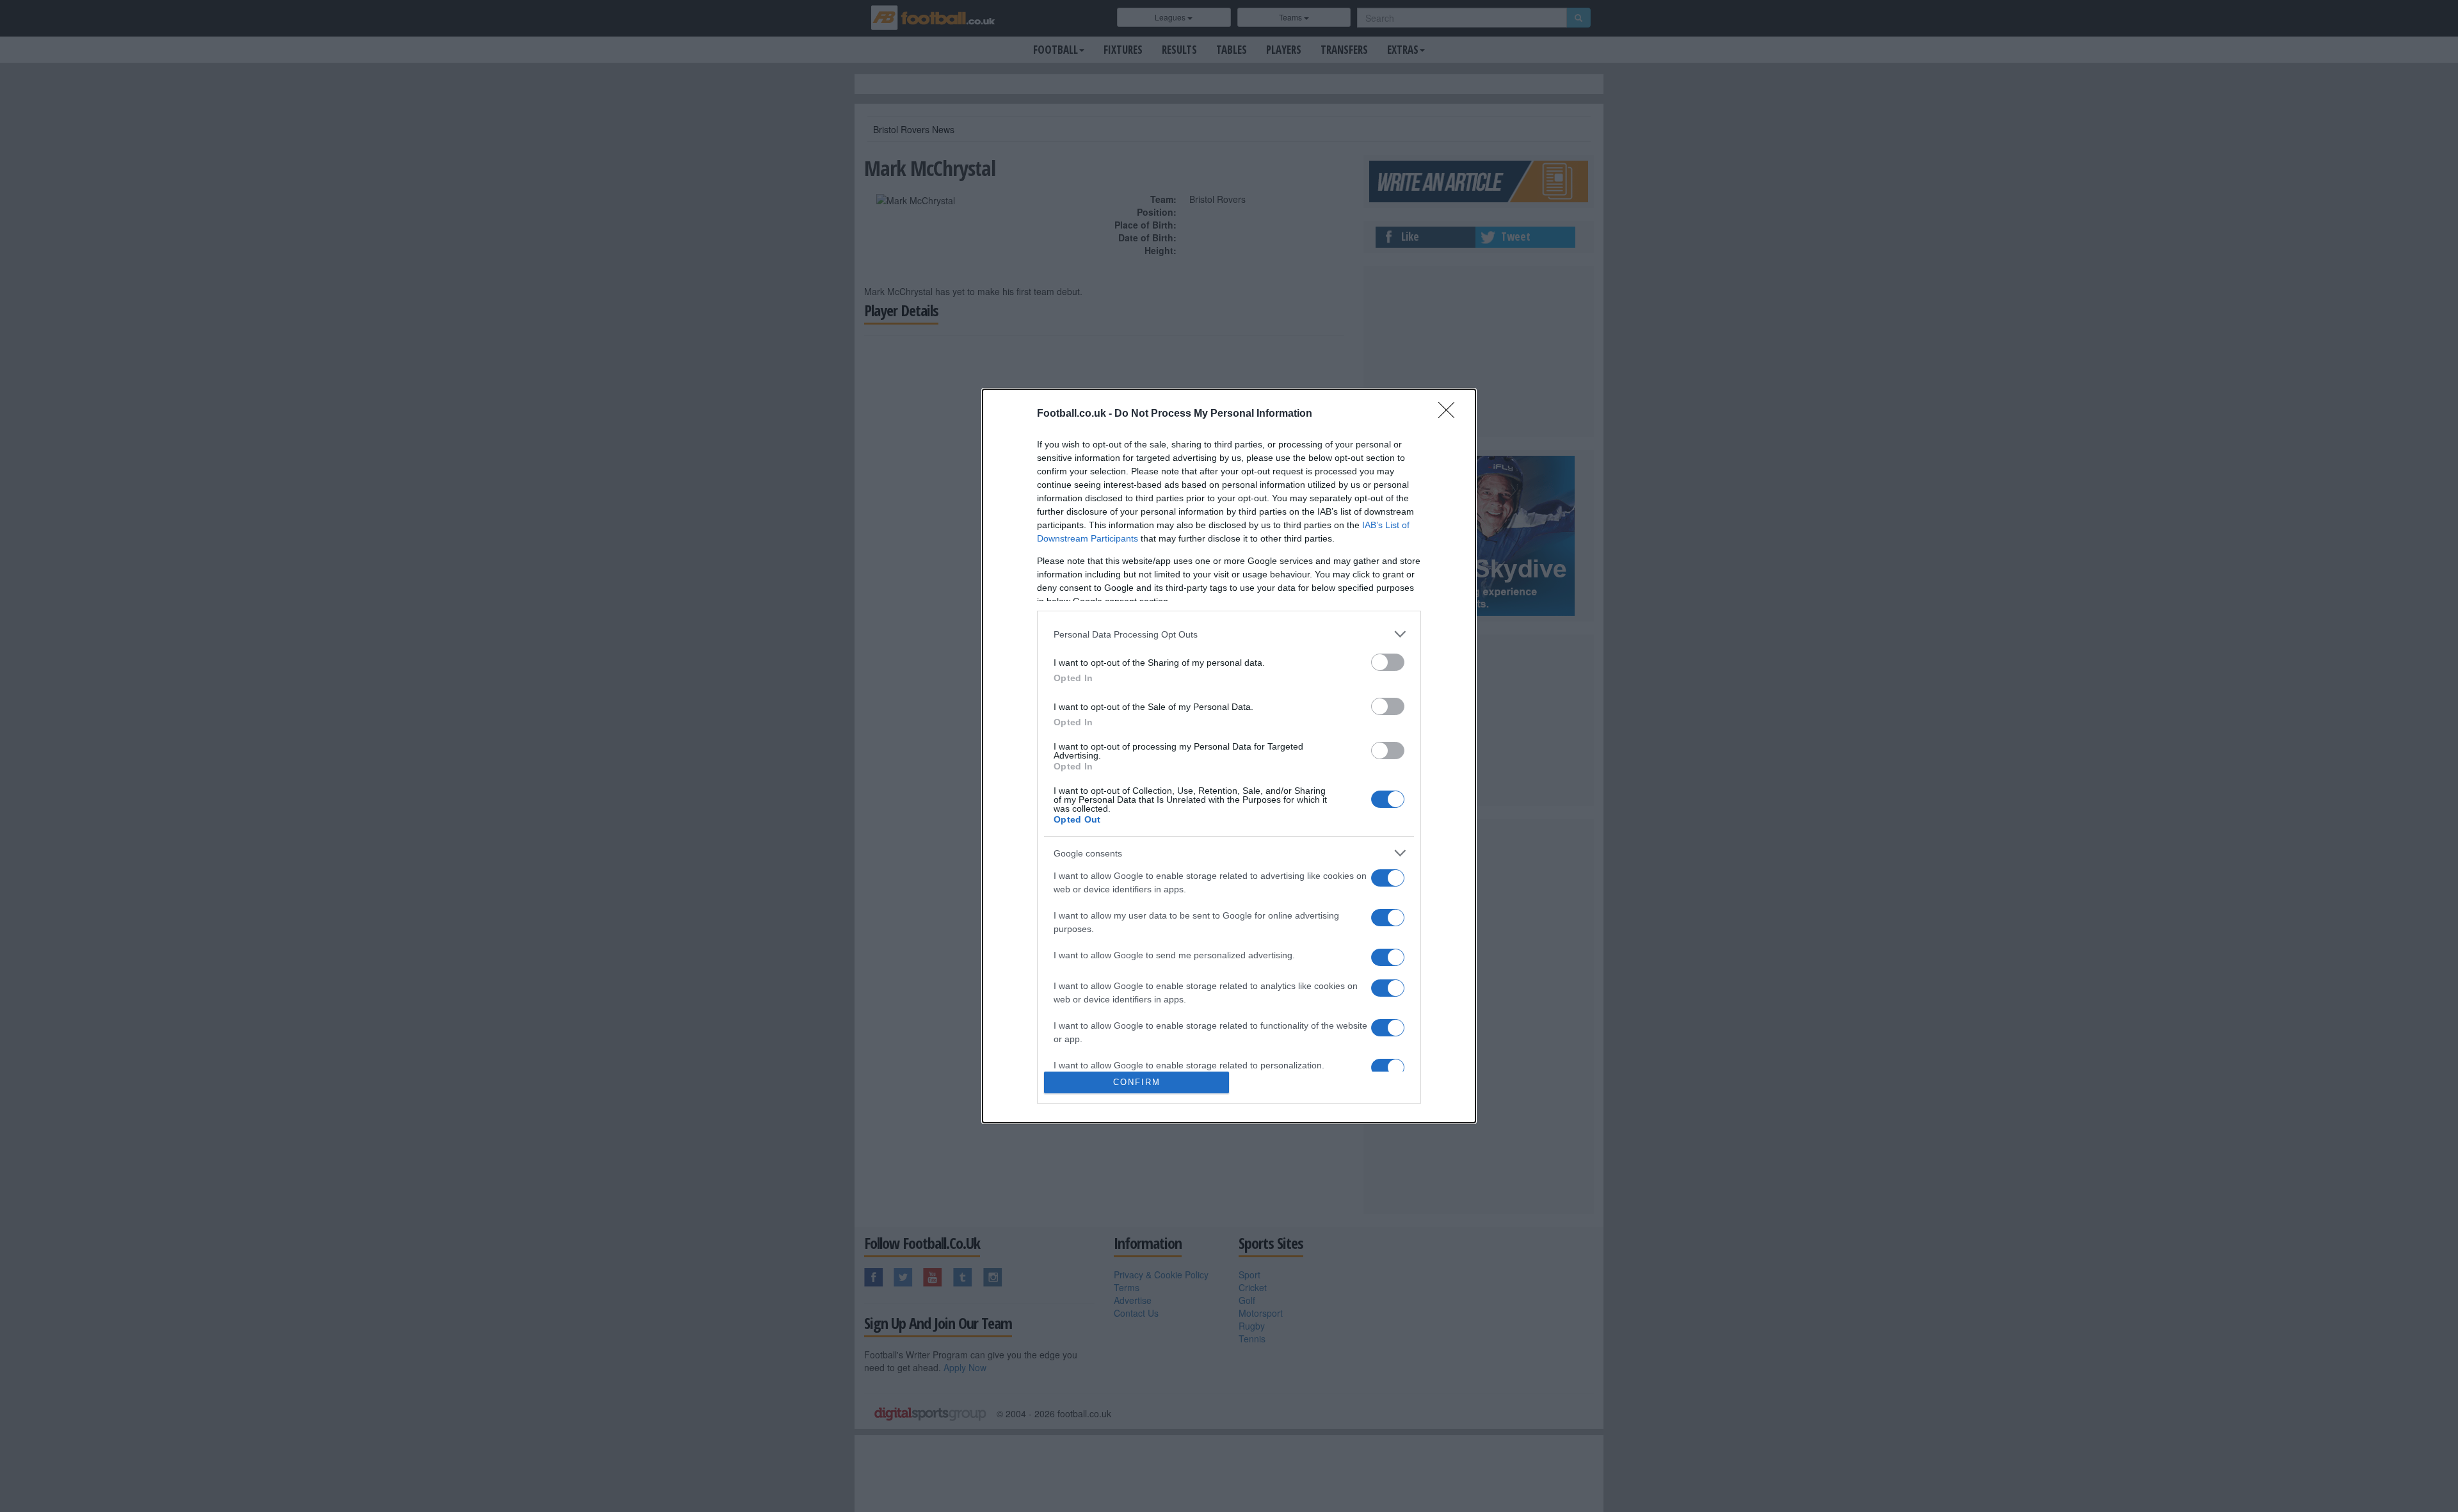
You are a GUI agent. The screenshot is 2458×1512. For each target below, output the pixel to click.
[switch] (1388, 662)
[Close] (1450, 414)
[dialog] (1229, 756)
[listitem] (1229, 634)
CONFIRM (1137, 1082)
